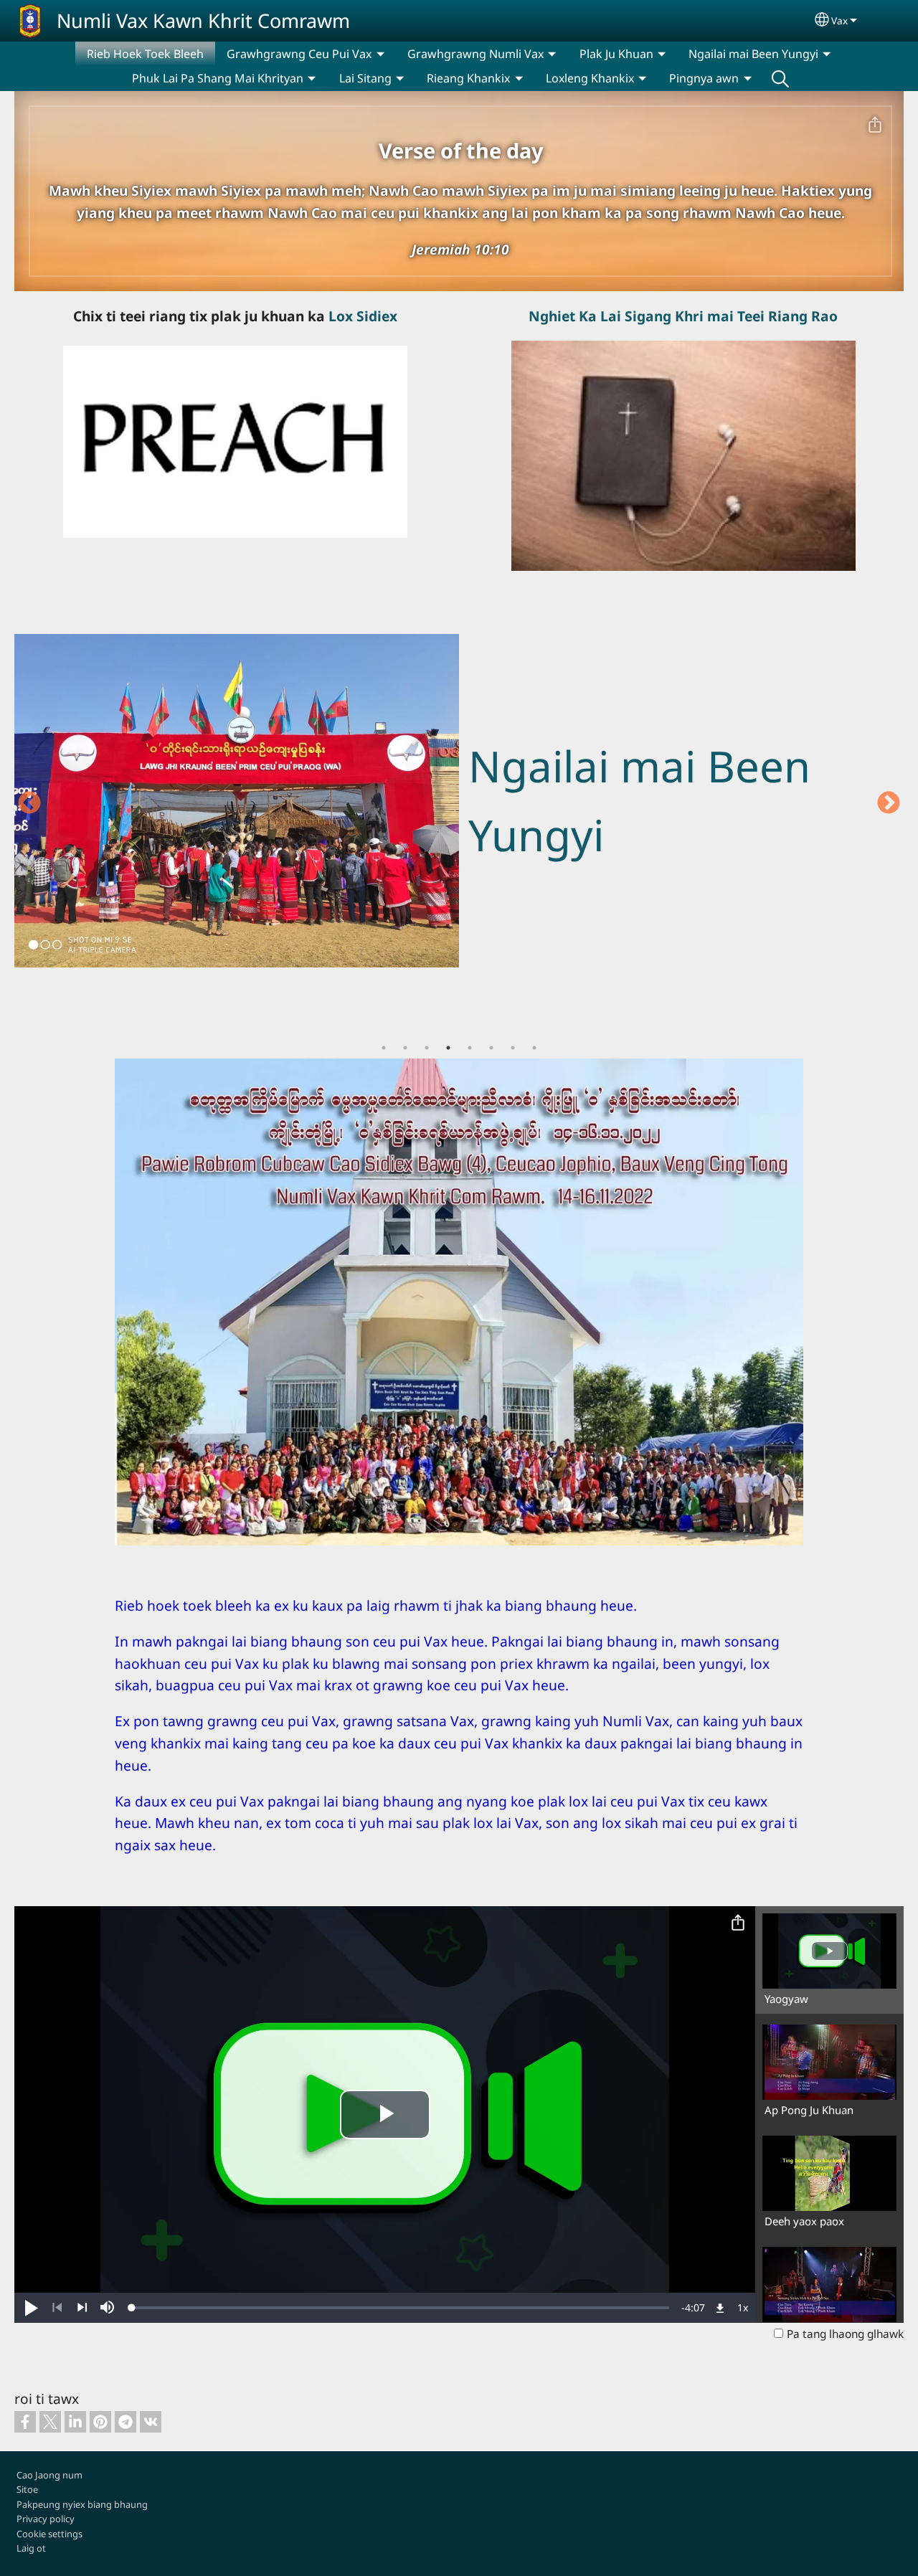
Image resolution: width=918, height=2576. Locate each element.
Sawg (780, 78)
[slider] (401, 2308)
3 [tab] (427, 1048)
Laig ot (31, 2548)
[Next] (82, 2308)
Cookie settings (49, 2534)
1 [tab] (384, 1048)
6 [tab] (491, 1048)
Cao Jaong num (49, 2475)
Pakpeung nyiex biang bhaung (82, 2504)
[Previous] (57, 2308)
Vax (839, 20)
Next (889, 804)
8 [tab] (534, 1048)
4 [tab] (448, 1048)
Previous (29, 804)
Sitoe (27, 2489)
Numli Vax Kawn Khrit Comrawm (203, 20)
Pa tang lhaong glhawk (845, 2334)
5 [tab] (470, 1048)
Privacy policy (46, 2519)
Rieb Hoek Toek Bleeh (145, 54)
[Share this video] (738, 1923)
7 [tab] (513, 1048)
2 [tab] (405, 1048)
